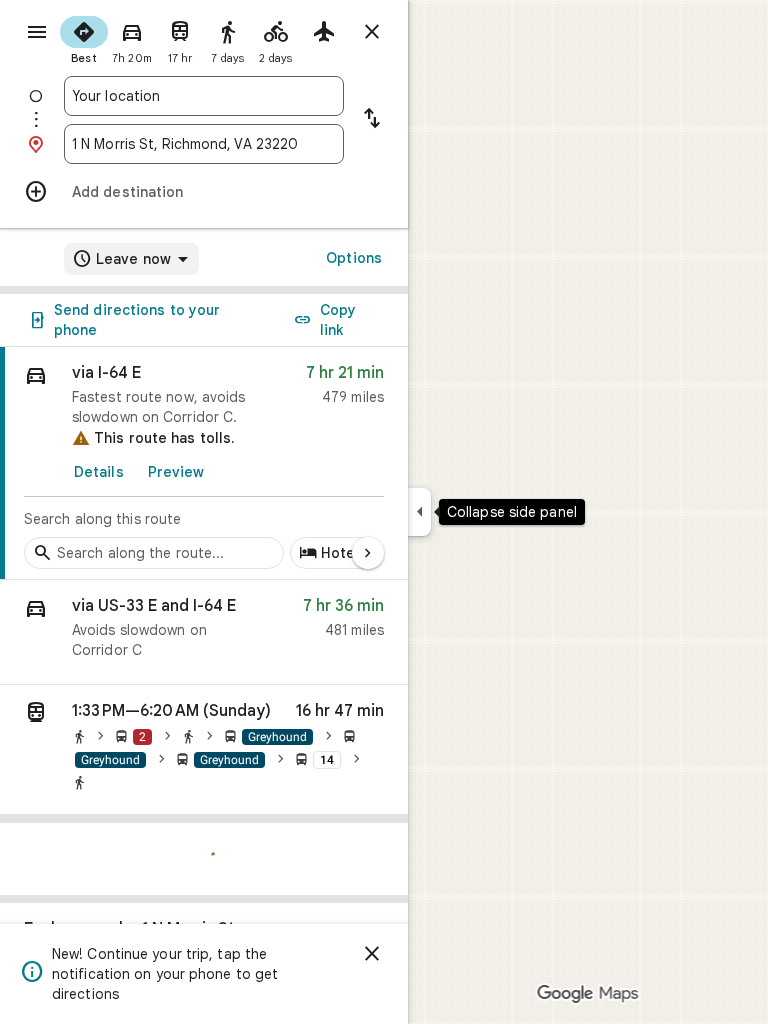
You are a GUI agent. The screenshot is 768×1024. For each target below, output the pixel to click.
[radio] (84, 38)
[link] (204, 463)
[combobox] (204, 96)
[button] (204, 632)
